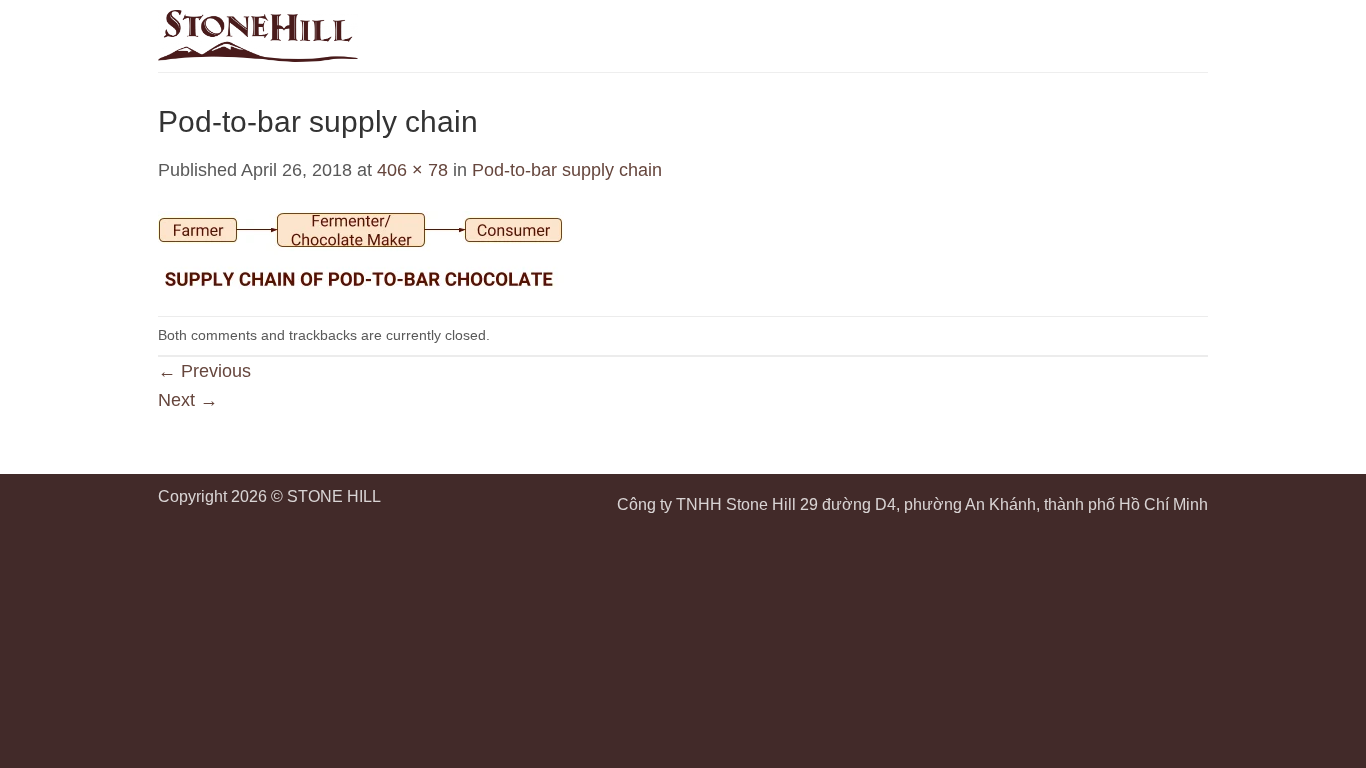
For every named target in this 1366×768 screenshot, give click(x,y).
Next (188, 400)
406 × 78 (412, 170)
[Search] (1158, 36)
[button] (1194, 36)
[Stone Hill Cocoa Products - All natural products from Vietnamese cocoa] (258, 36)
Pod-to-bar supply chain (567, 170)
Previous (204, 371)
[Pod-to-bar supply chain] (361, 249)
